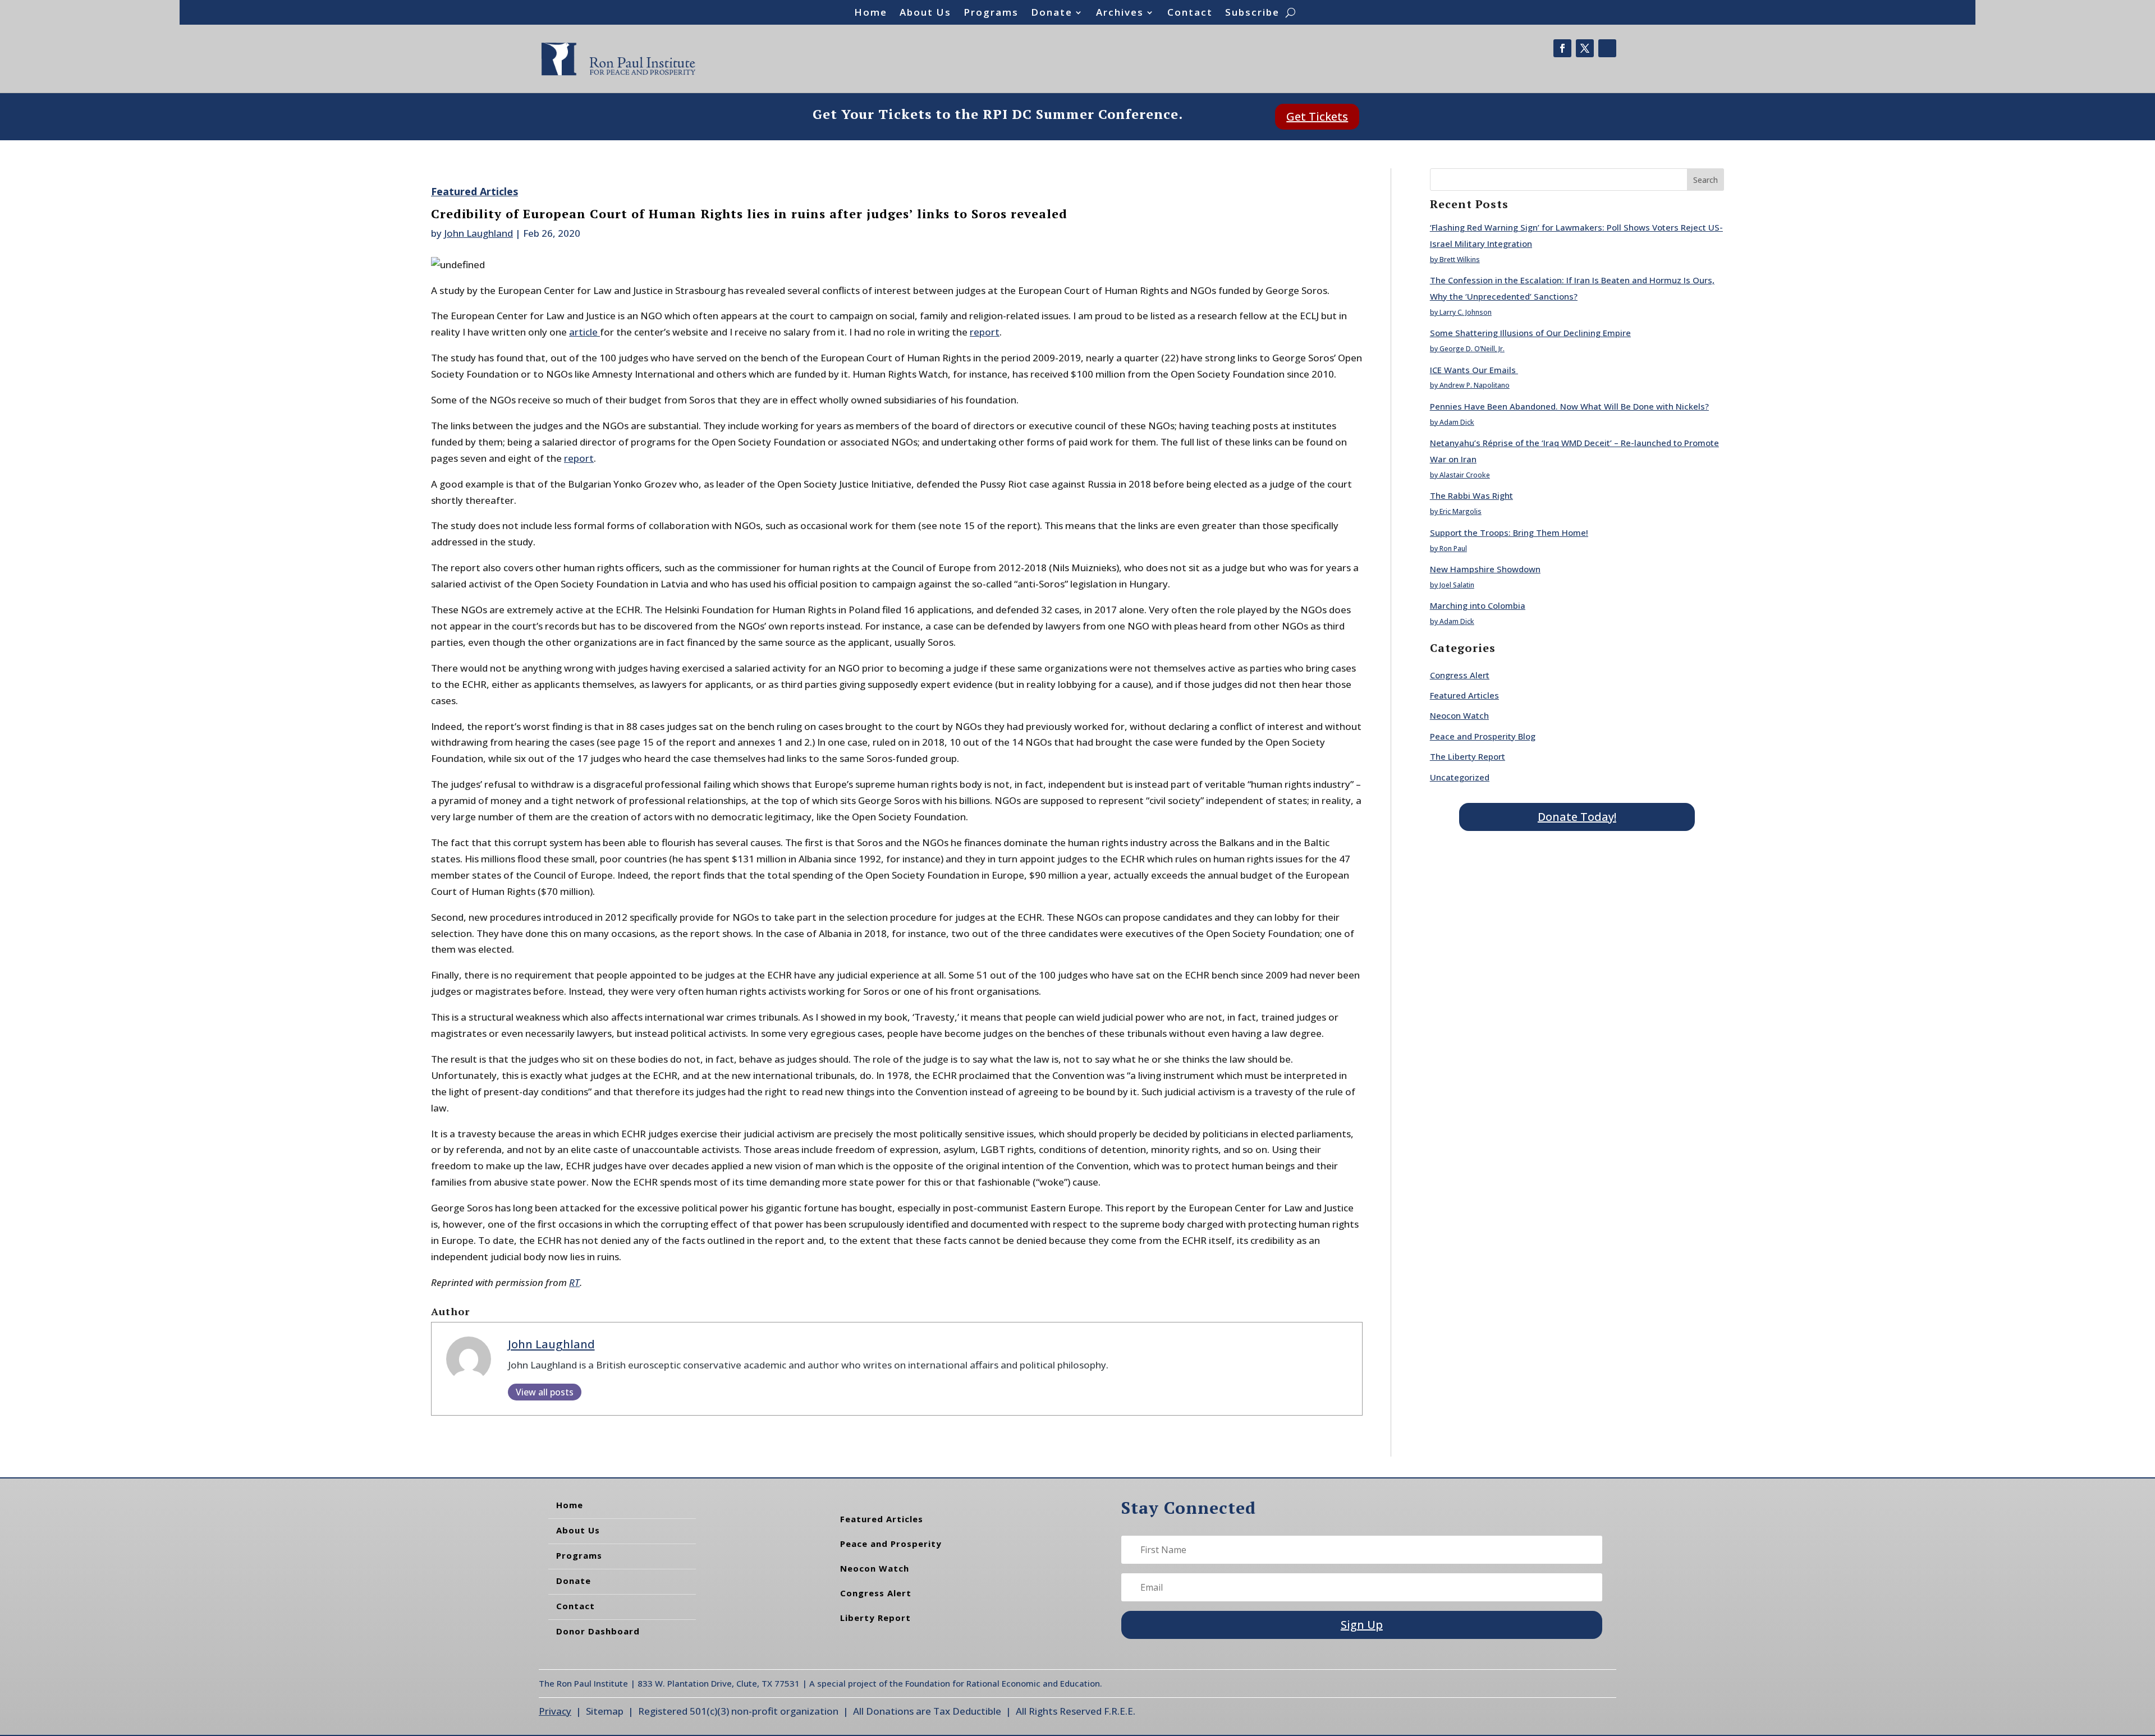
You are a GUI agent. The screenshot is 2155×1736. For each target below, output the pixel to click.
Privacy (555, 1711)
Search (1705, 180)
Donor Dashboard (598, 1631)
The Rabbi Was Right (1471, 495)
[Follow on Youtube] (1607, 48)
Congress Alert (1460, 675)
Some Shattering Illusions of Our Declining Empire (1530, 333)
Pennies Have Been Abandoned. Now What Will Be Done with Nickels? (1569, 406)
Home (871, 13)
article (584, 332)
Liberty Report (875, 1618)
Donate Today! (1577, 817)
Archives (1120, 13)
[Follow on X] (1585, 48)
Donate (1052, 13)
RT (574, 1282)
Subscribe (1252, 13)
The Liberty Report (1468, 756)
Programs (991, 13)
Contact (1190, 13)
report (985, 332)
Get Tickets (1317, 116)
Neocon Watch (1459, 715)
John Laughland (478, 233)
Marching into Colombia (1478, 605)
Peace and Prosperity (891, 1544)
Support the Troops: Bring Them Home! (1509, 532)
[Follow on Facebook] (1562, 48)
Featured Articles (474, 191)
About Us (925, 13)
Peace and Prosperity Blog (1483, 736)
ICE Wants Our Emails (1474, 370)
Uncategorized (1460, 777)
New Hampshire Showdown (1485, 569)
